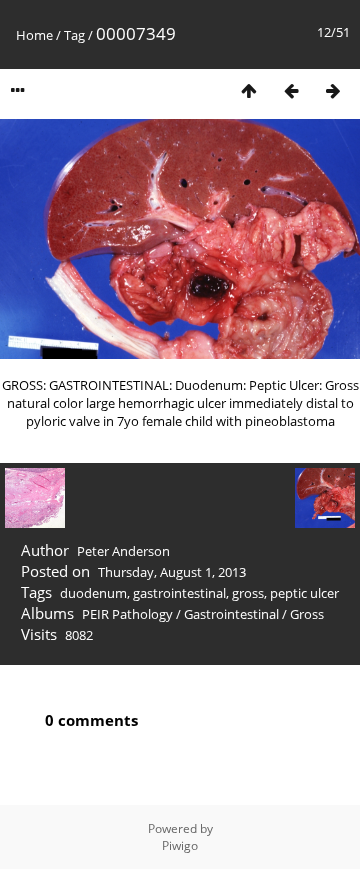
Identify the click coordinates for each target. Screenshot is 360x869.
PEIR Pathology (127, 614)
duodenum (93, 593)
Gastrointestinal (231, 614)
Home (34, 35)
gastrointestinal (179, 593)
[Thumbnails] (249, 90)
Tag (74, 35)
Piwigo (180, 845)
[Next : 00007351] (333, 90)
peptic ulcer (304, 593)
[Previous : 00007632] (291, 90)
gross (248, 593)
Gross (307, 614)
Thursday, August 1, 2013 (172, 572)
